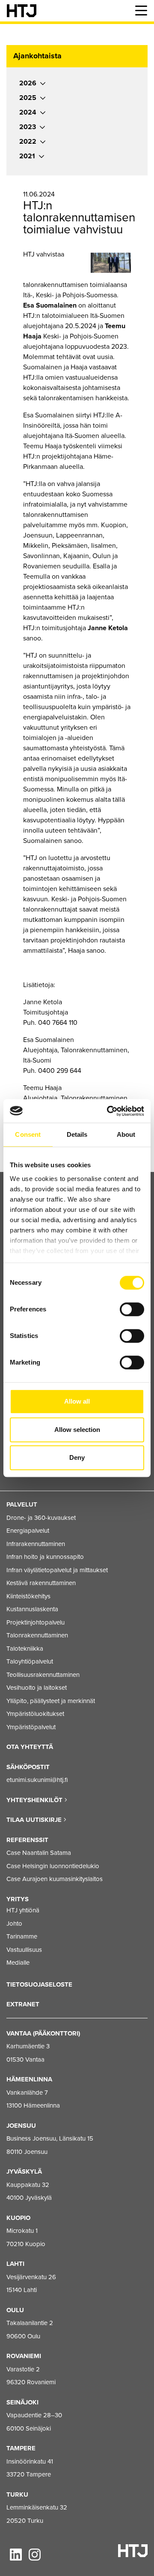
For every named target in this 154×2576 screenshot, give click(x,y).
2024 (28, 112)
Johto (14, 1924)
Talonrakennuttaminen (37, 1635)
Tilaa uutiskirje (35, 1820)
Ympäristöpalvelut (31, 1727)
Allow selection (77, 1430)
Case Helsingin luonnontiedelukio (53, 1866)
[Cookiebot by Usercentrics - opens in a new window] (109, 1111)
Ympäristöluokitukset (35, 1714)
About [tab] (126, 1134)
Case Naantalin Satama (39, 1853)
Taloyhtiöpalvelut (30, 1661)
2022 (28, 142)
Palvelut (22, 1504)
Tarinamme (22, 1936)
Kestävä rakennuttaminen (41, 1583)
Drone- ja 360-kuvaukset (41, 1518)
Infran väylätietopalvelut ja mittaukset (57, 1570)
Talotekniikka (25, 1649)
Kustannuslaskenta (32, 1609)
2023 (28, 127)
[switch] (132, 1309)
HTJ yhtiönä (23, 1910)
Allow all (77, 1401)
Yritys (18, 1899)
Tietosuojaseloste (39, 1984)
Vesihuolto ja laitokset (37, 1688)
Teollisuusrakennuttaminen (43, 1675)
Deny (77, 1457)
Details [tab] (77, 1134)
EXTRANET (23, 2004)
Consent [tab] (28, 1134)
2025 (28, 98)
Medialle (18, 1963)
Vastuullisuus (24, 1950)
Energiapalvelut (28, 1531)
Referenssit (27, 1840)
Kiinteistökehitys (28, 1596)
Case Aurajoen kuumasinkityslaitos (55, 1879)
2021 (27, 156)
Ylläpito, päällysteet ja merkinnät (51, 1701)
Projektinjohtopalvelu (36, 1622)
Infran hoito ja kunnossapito (45, 1557)
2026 (28, 83)
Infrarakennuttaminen (36, 1544)
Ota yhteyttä (30, 1747)
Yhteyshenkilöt (35, 1800)
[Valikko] (141, 11)
